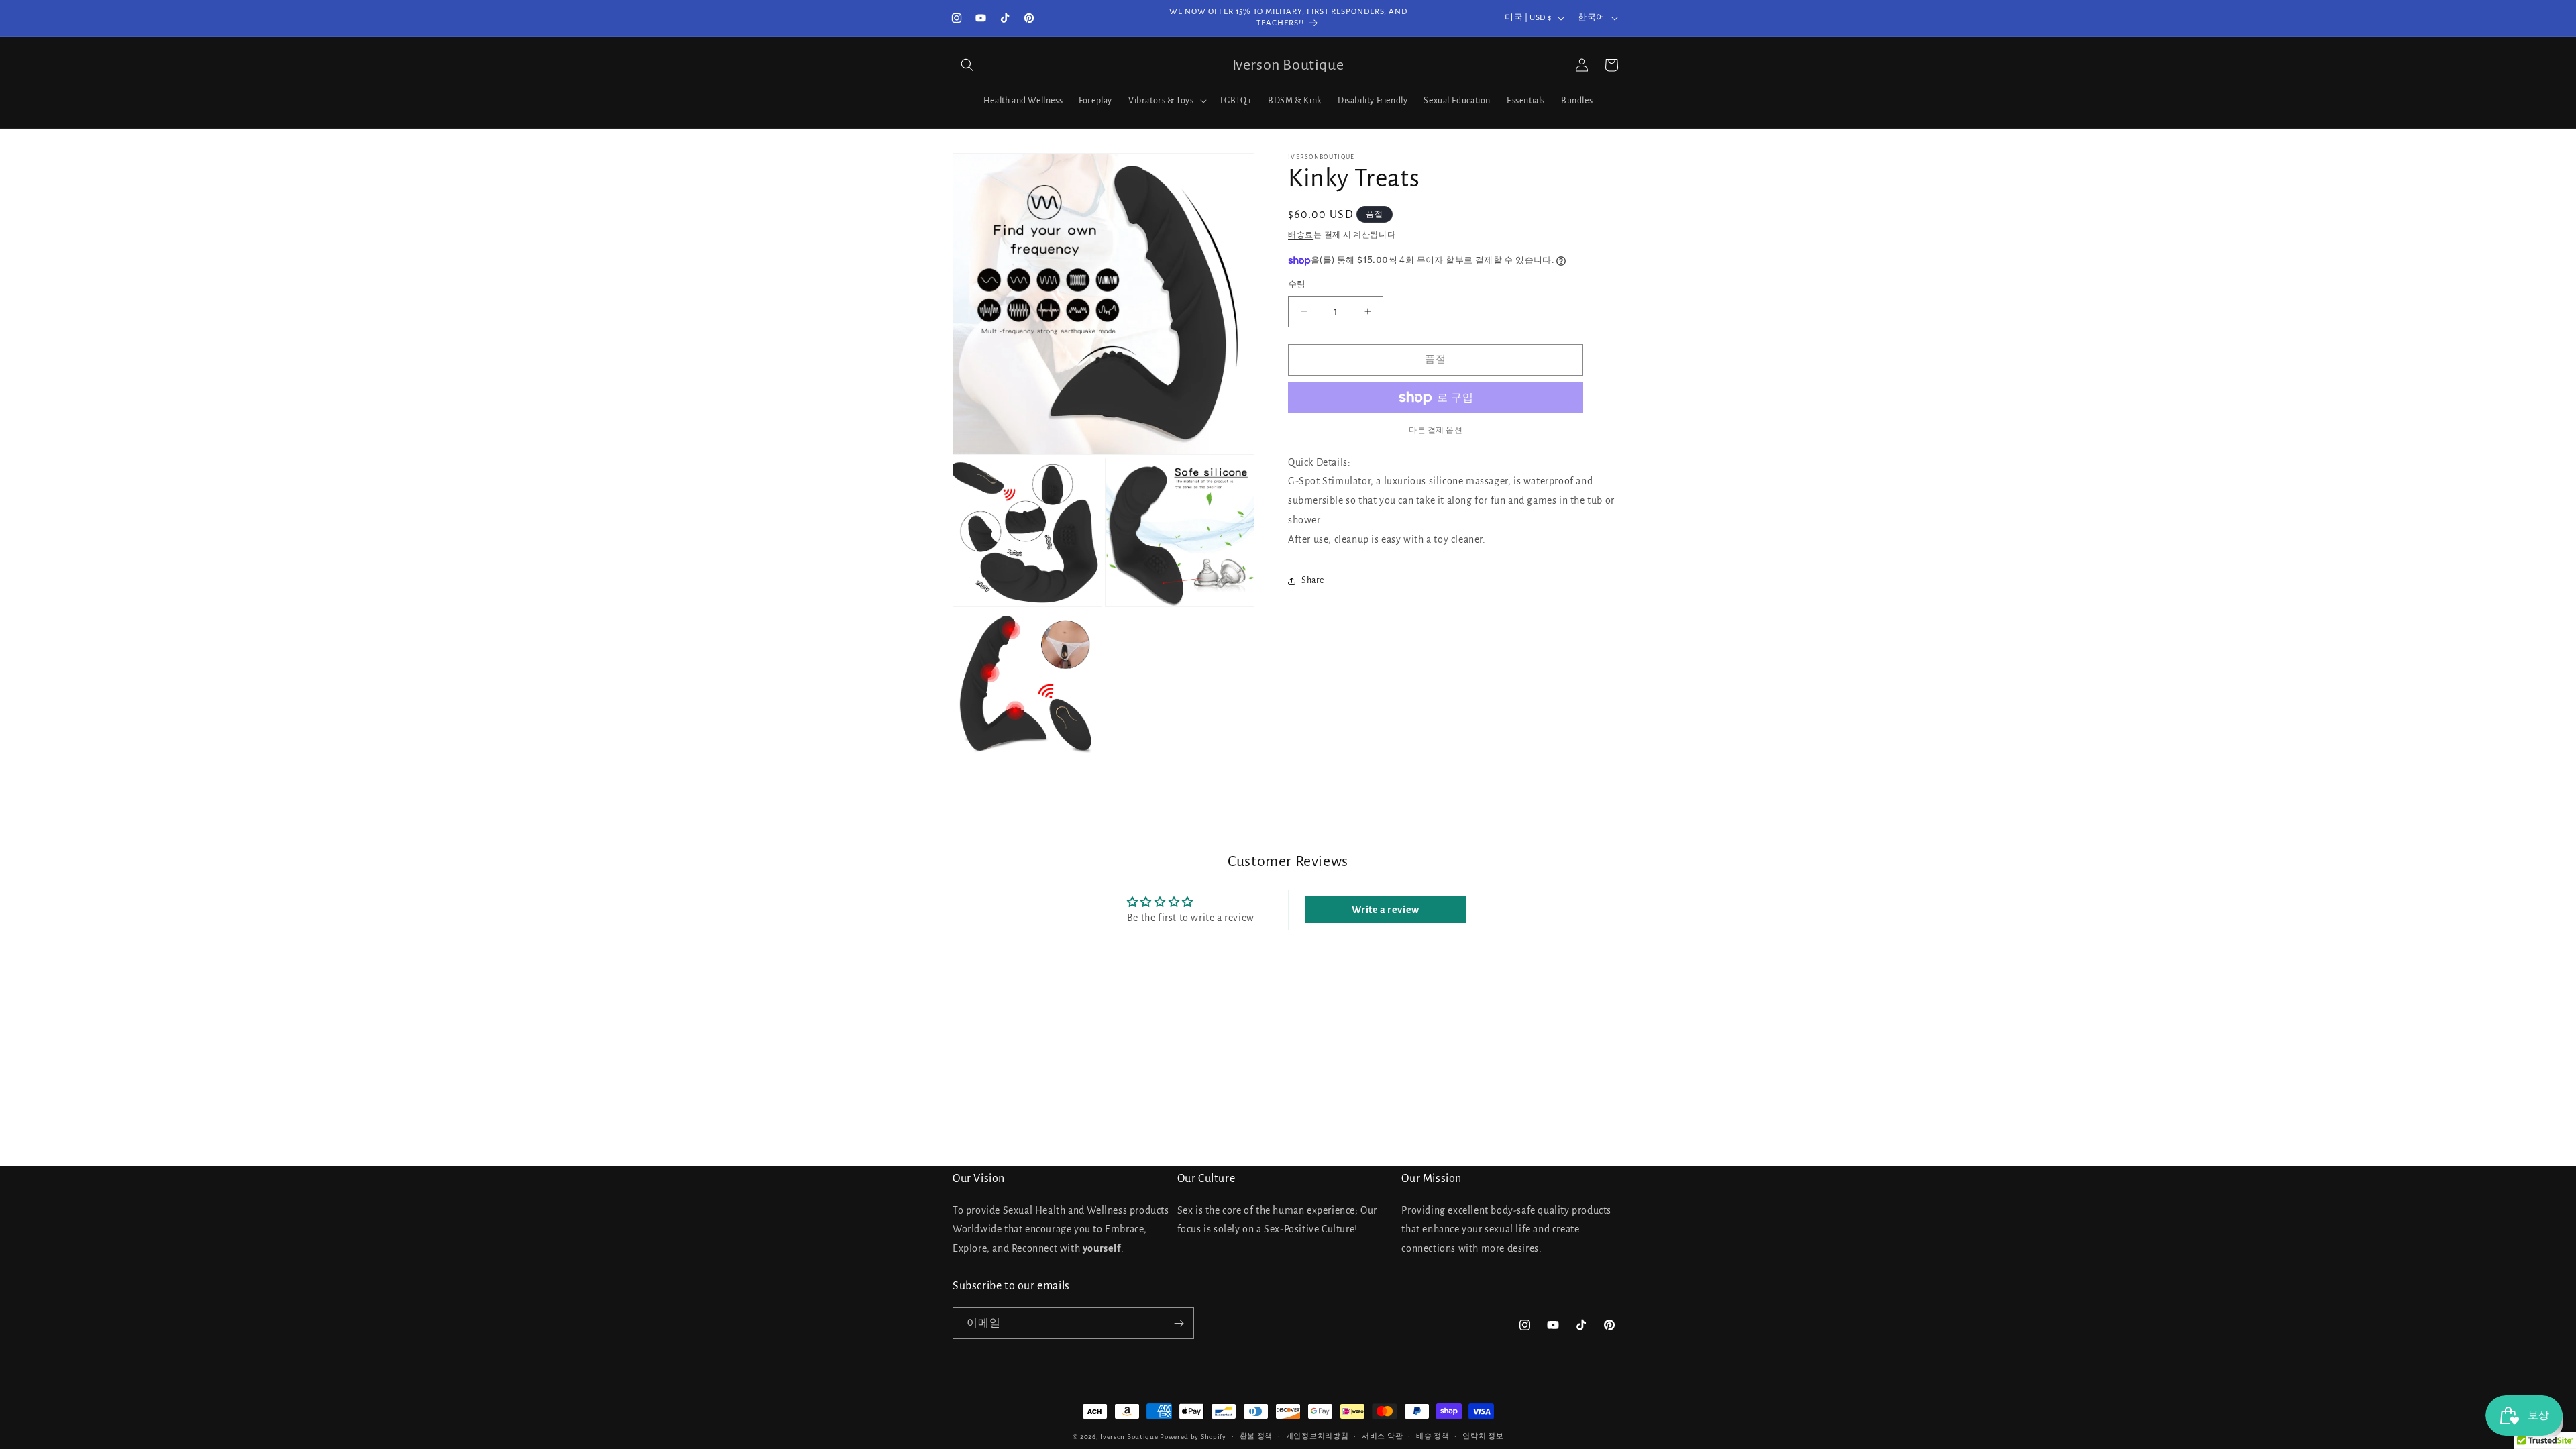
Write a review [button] (1385, 910)
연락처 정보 (1483, 1436)
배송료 (1301, 235)
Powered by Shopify (1193, 1437)
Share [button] (1313, 580)
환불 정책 (1256, 1436)
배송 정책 (1433, 1436)
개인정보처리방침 (1318, 1436)
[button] (967, 65)
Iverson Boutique (1129, 1437)
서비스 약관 (1382, 1436)
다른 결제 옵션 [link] (1436, 430)
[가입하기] (1179, 1323)
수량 (1297, 285)
